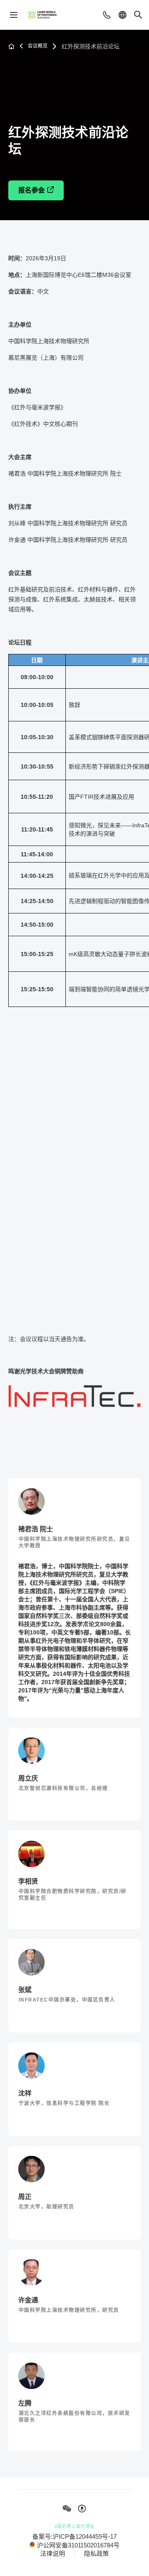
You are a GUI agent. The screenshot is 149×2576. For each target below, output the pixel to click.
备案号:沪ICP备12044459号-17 (74, 2537)
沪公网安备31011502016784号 (78, 2545)
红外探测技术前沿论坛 (91, 46)
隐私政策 (96, 2554)
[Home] (42, 15)
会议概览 (38, 46)
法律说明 (53, 2554)
